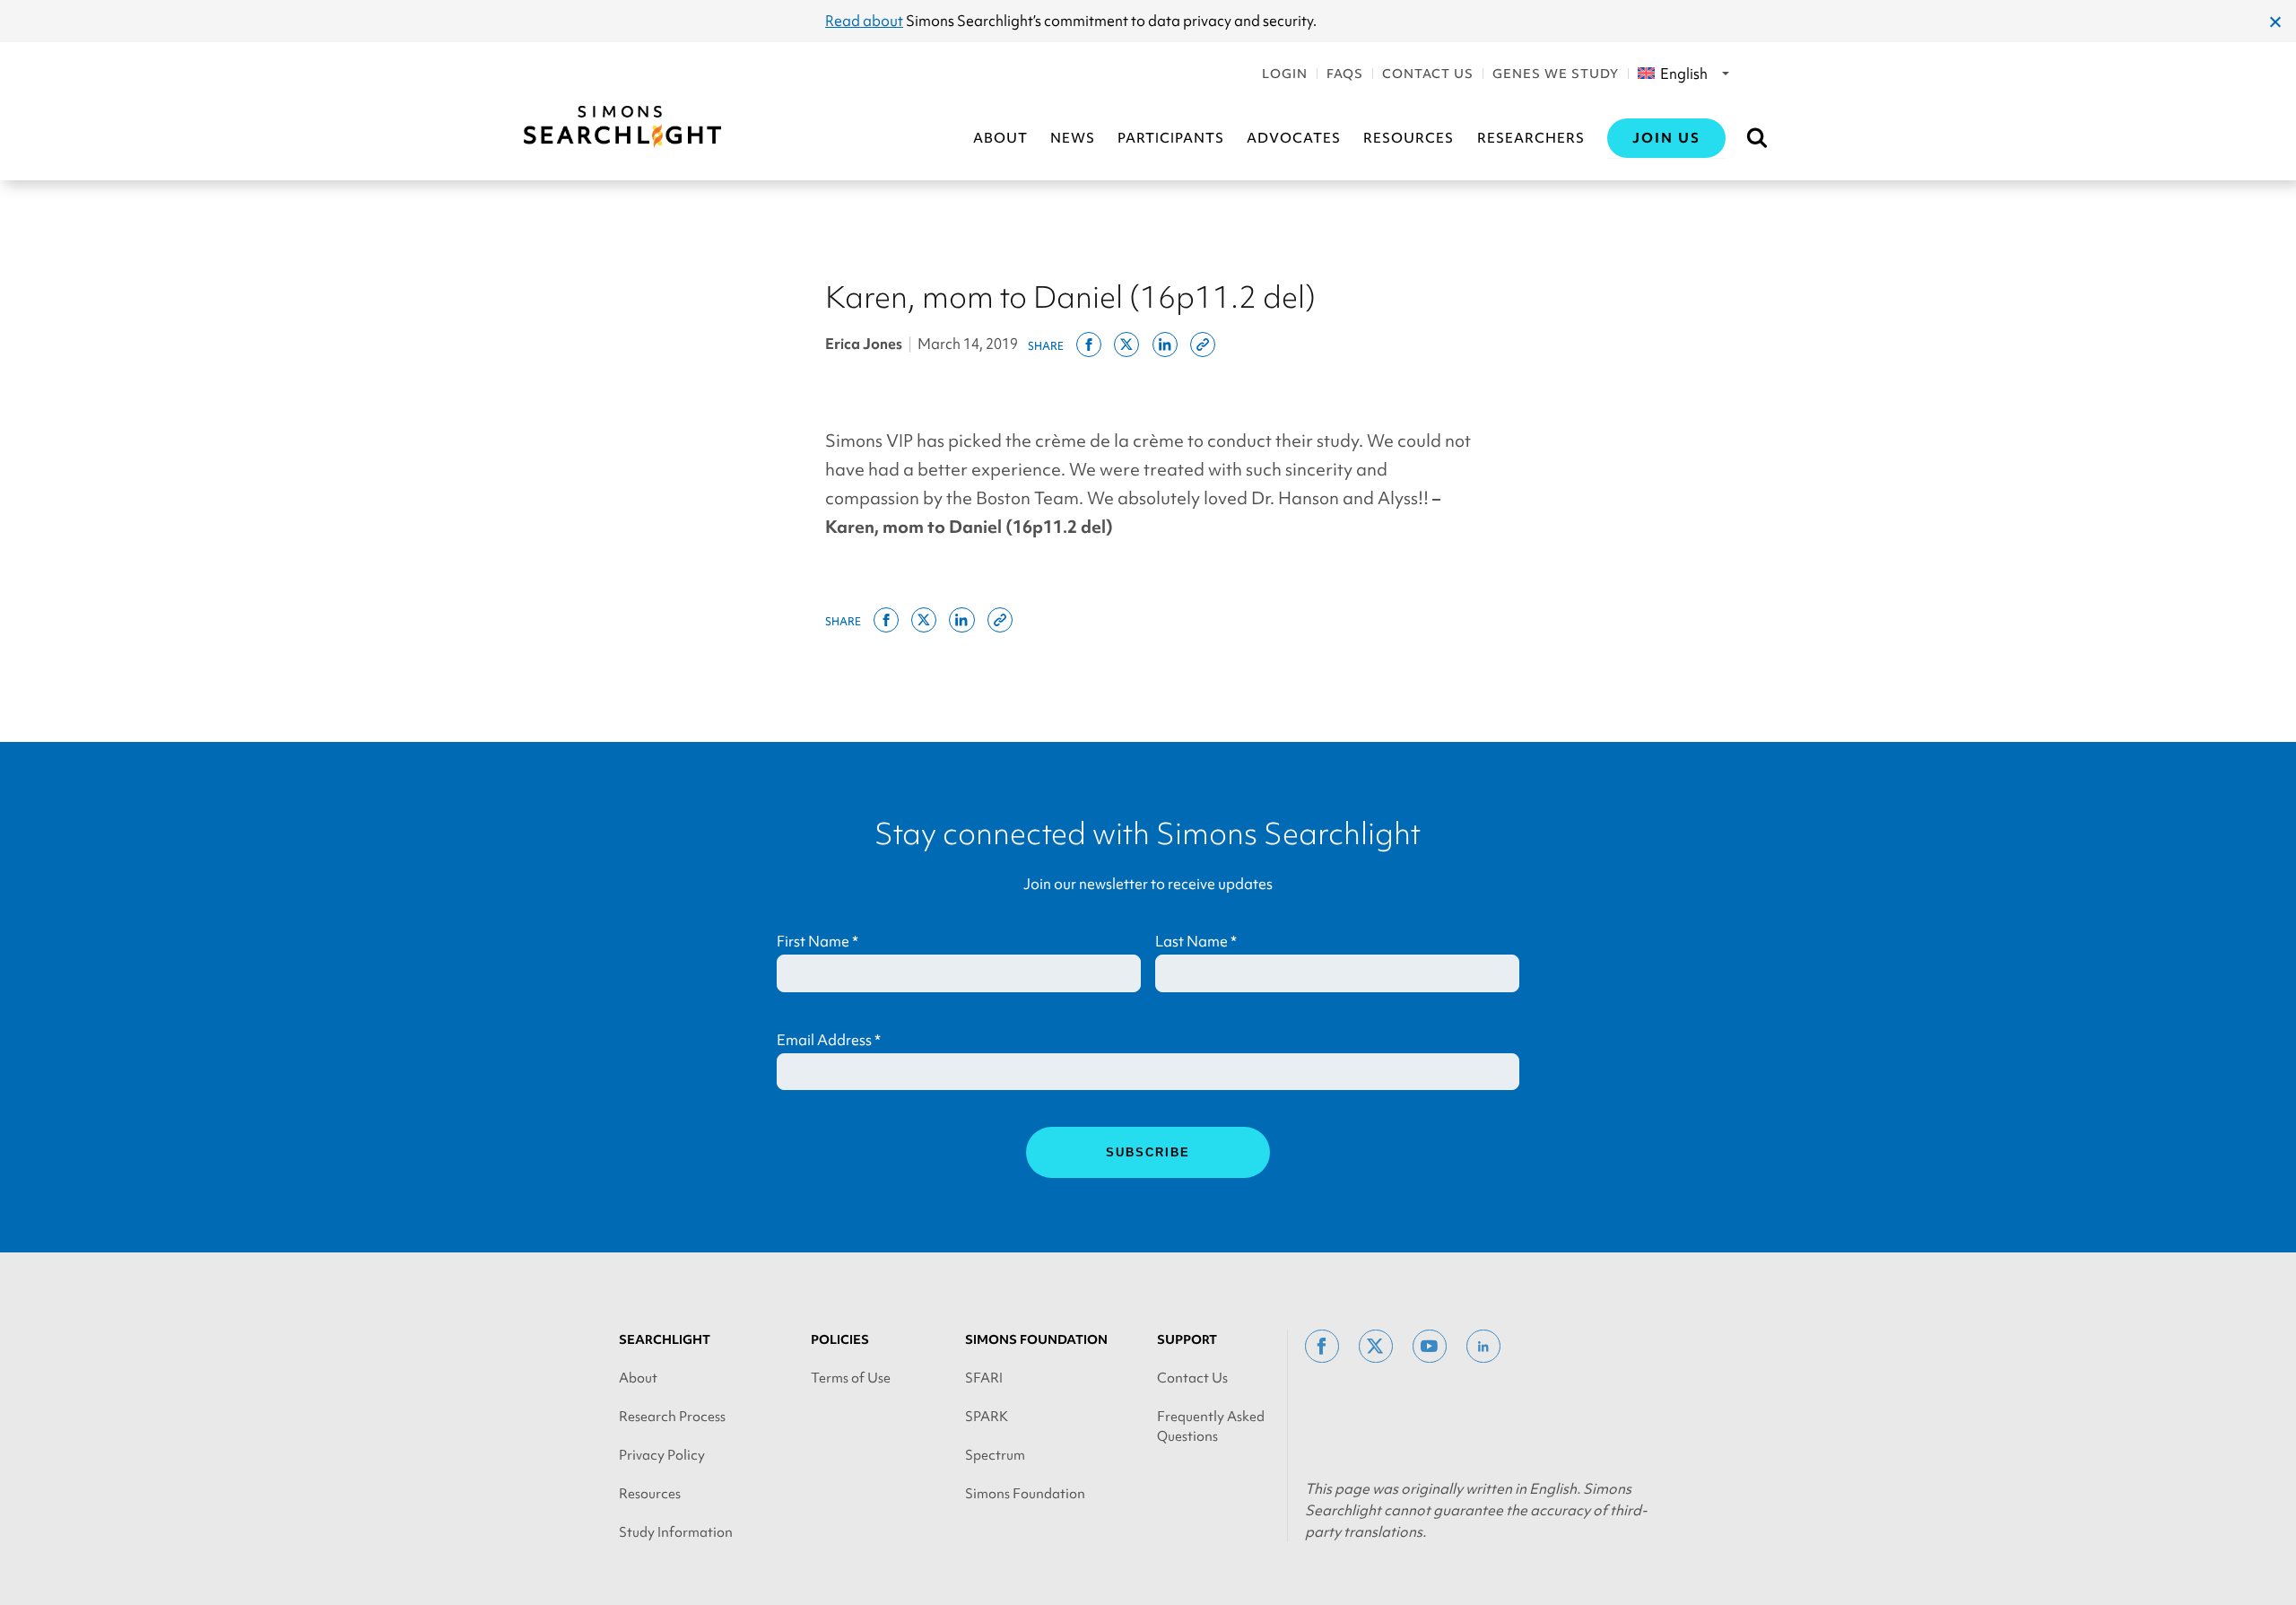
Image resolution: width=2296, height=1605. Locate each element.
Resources (1409, 138)
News (1073, 138)
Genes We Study (1556, 74)
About (1000, 138)
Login (1285, 74)
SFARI (984, 1378)
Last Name (1196, 941)
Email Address (829, 1040)
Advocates (1294, 138)
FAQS (1345, 74)
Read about (864, 21)
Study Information (676, 1532)
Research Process (672, 1417)
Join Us (1666, 138)
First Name (818, 941)
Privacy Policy (662, 1455)
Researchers (1531, 138)
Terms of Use (851, 1378)
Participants (1171, 138)
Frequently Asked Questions (1211, 1426)
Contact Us (1428, 74)
